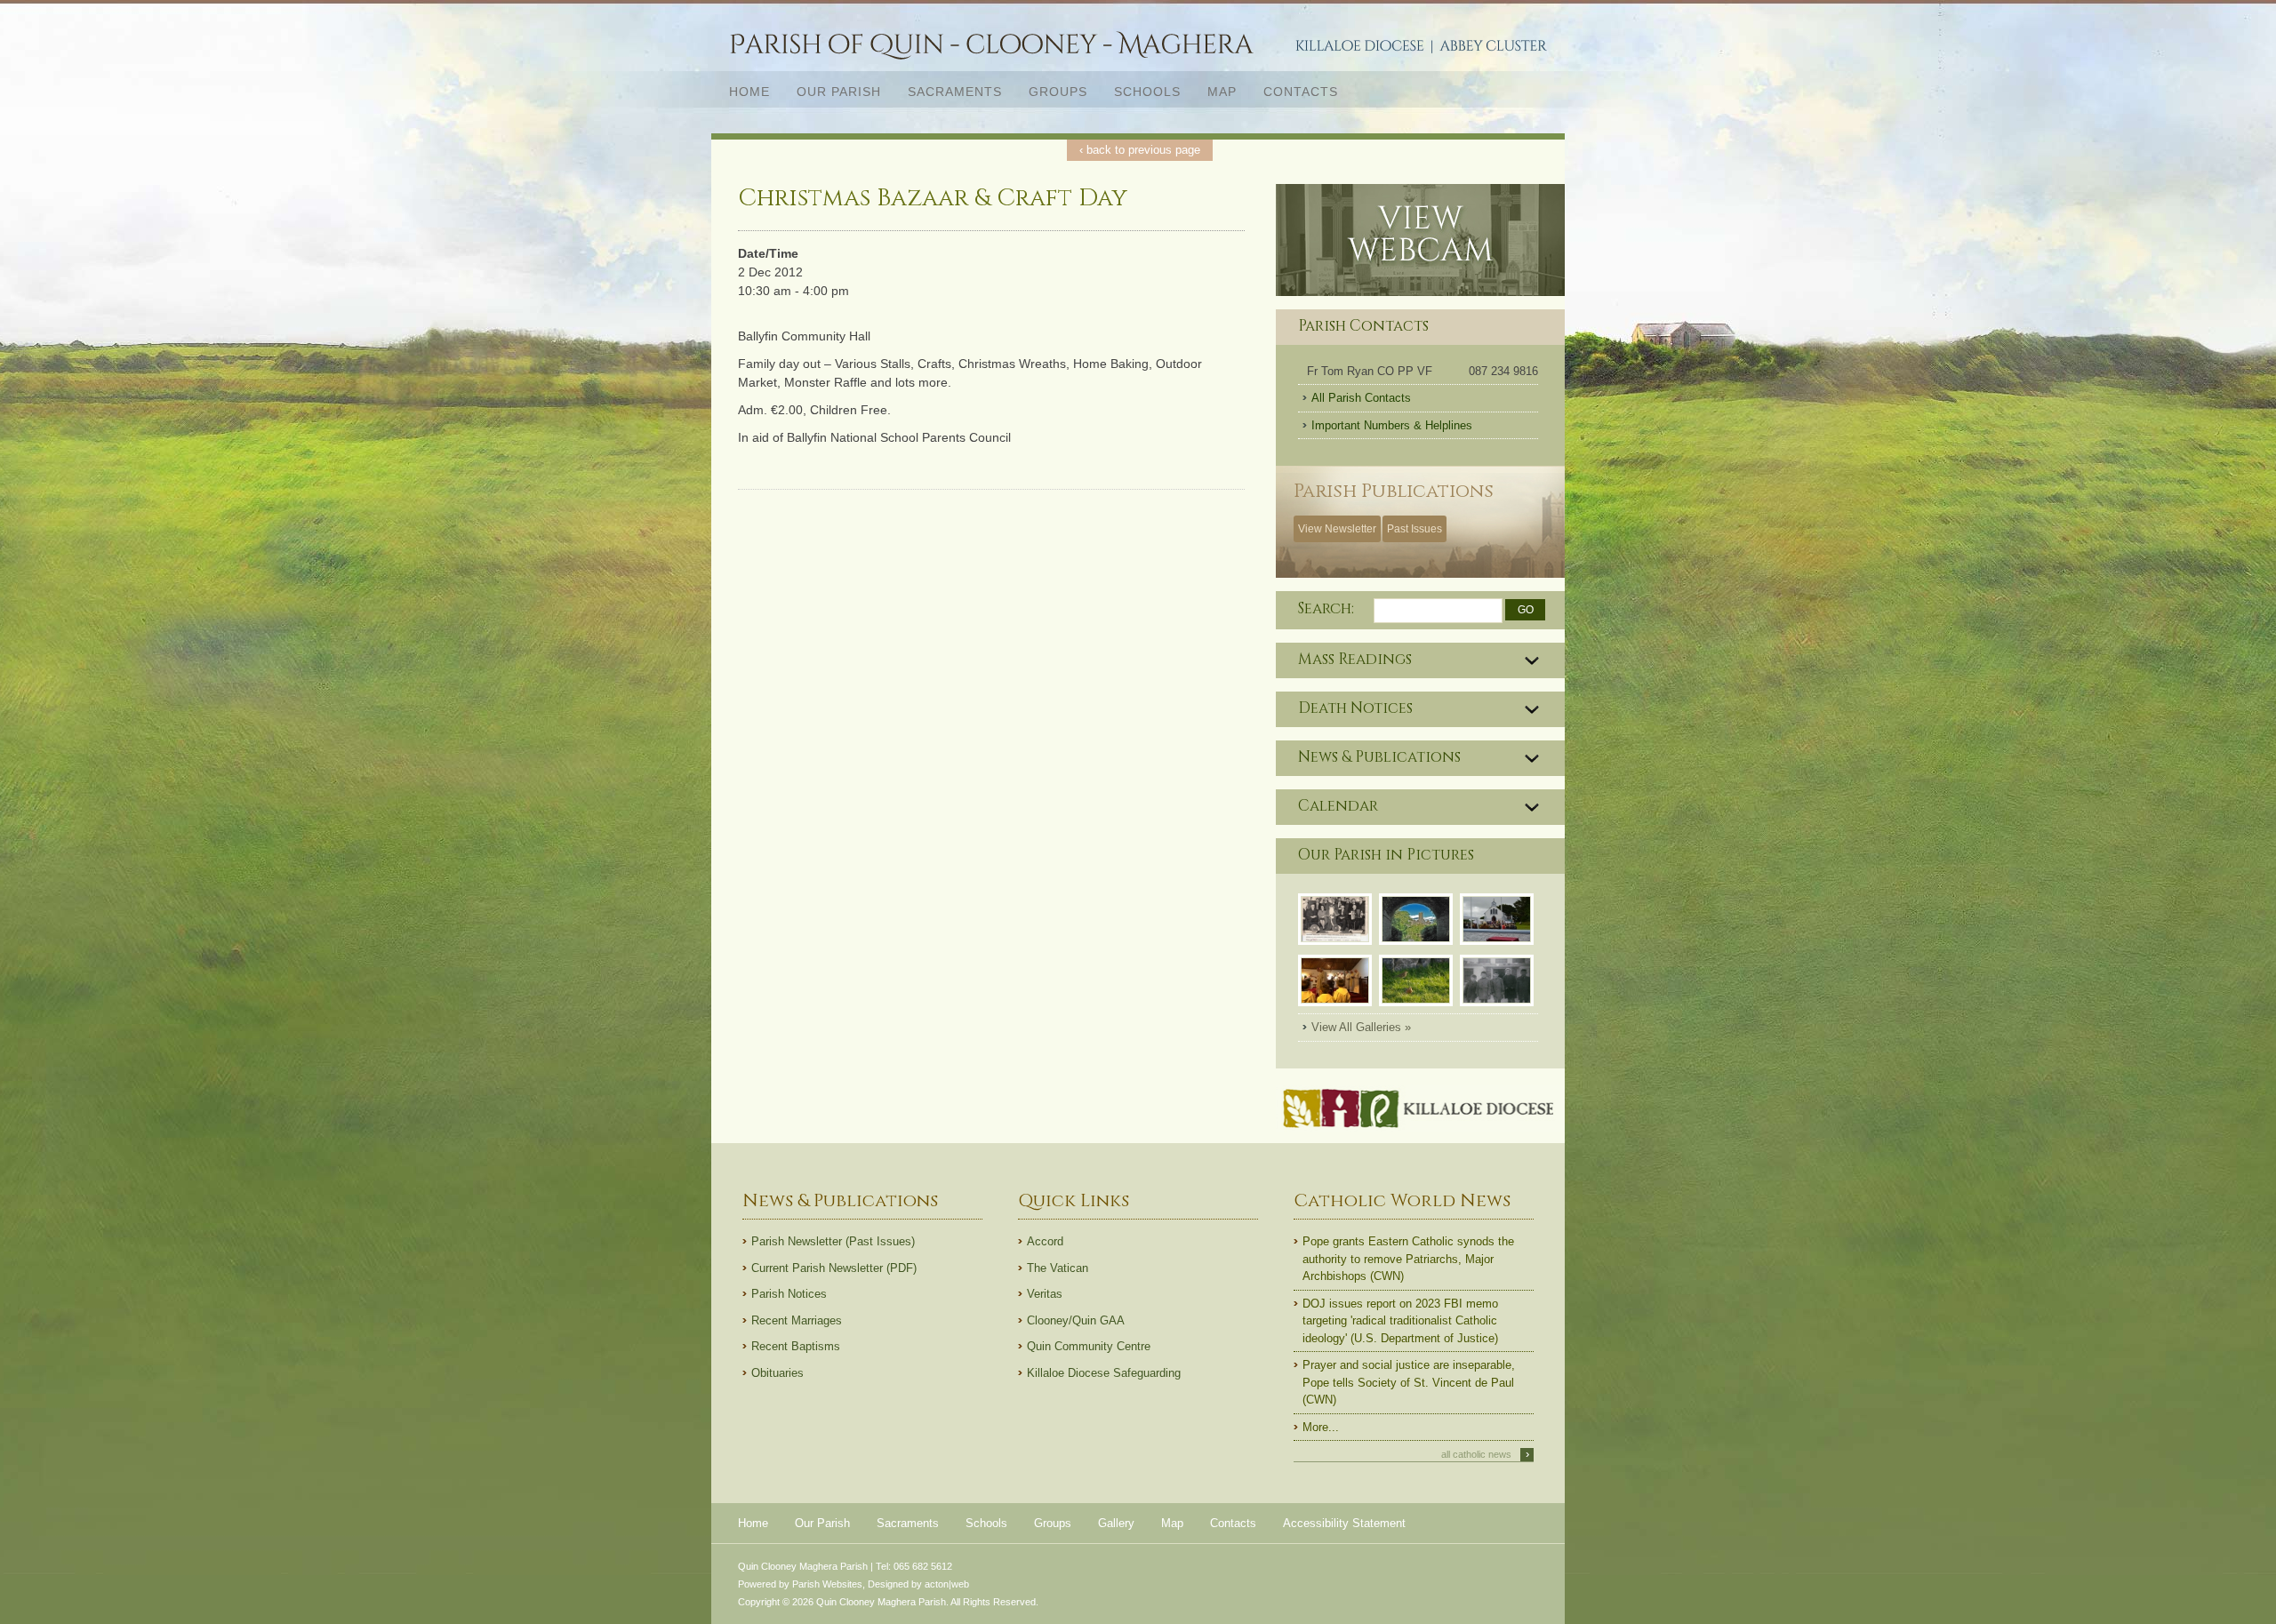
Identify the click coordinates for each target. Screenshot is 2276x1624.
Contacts (1301, 92)
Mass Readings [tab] (1355, 660)
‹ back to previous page (1140, 150)
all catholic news (1485, 1454)
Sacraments (948, 91)
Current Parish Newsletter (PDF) (834, 1268)
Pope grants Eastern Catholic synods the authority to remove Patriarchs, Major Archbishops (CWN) (1408, 1259)
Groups (1058, 92)
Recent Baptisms (796, 1346)
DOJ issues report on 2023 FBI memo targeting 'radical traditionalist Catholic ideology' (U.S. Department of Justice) (1400, 1321)
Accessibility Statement (1344, 1523)
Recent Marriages (797, 1320)
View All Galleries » (1361, 1027)
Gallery (1116, 1523)
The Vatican (1058, 1268)
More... (1321, 1427)
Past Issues (1414, 529)
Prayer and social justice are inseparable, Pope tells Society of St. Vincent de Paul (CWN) (1409, 1382)
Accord (1045, 1241)
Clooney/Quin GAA (1076, 1320)
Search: (1326, 608)
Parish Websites (827, 1584)
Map (1222, 92)
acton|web (947, 1584)
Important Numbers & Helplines (1392, 425)
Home (749, 92)
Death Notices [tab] (1355, 708)
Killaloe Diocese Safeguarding (1104, 1373)
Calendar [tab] (1338, 806)
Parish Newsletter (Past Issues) (833, 1241)
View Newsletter (1337, 529)
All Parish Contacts (1361, 398)
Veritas (1045, 1294)
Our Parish (832, 91)
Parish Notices (789, 1294)
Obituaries (777, 1373)
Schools (1147, 92)
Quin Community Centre (1089, 1346)
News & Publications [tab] (1379, 757)
